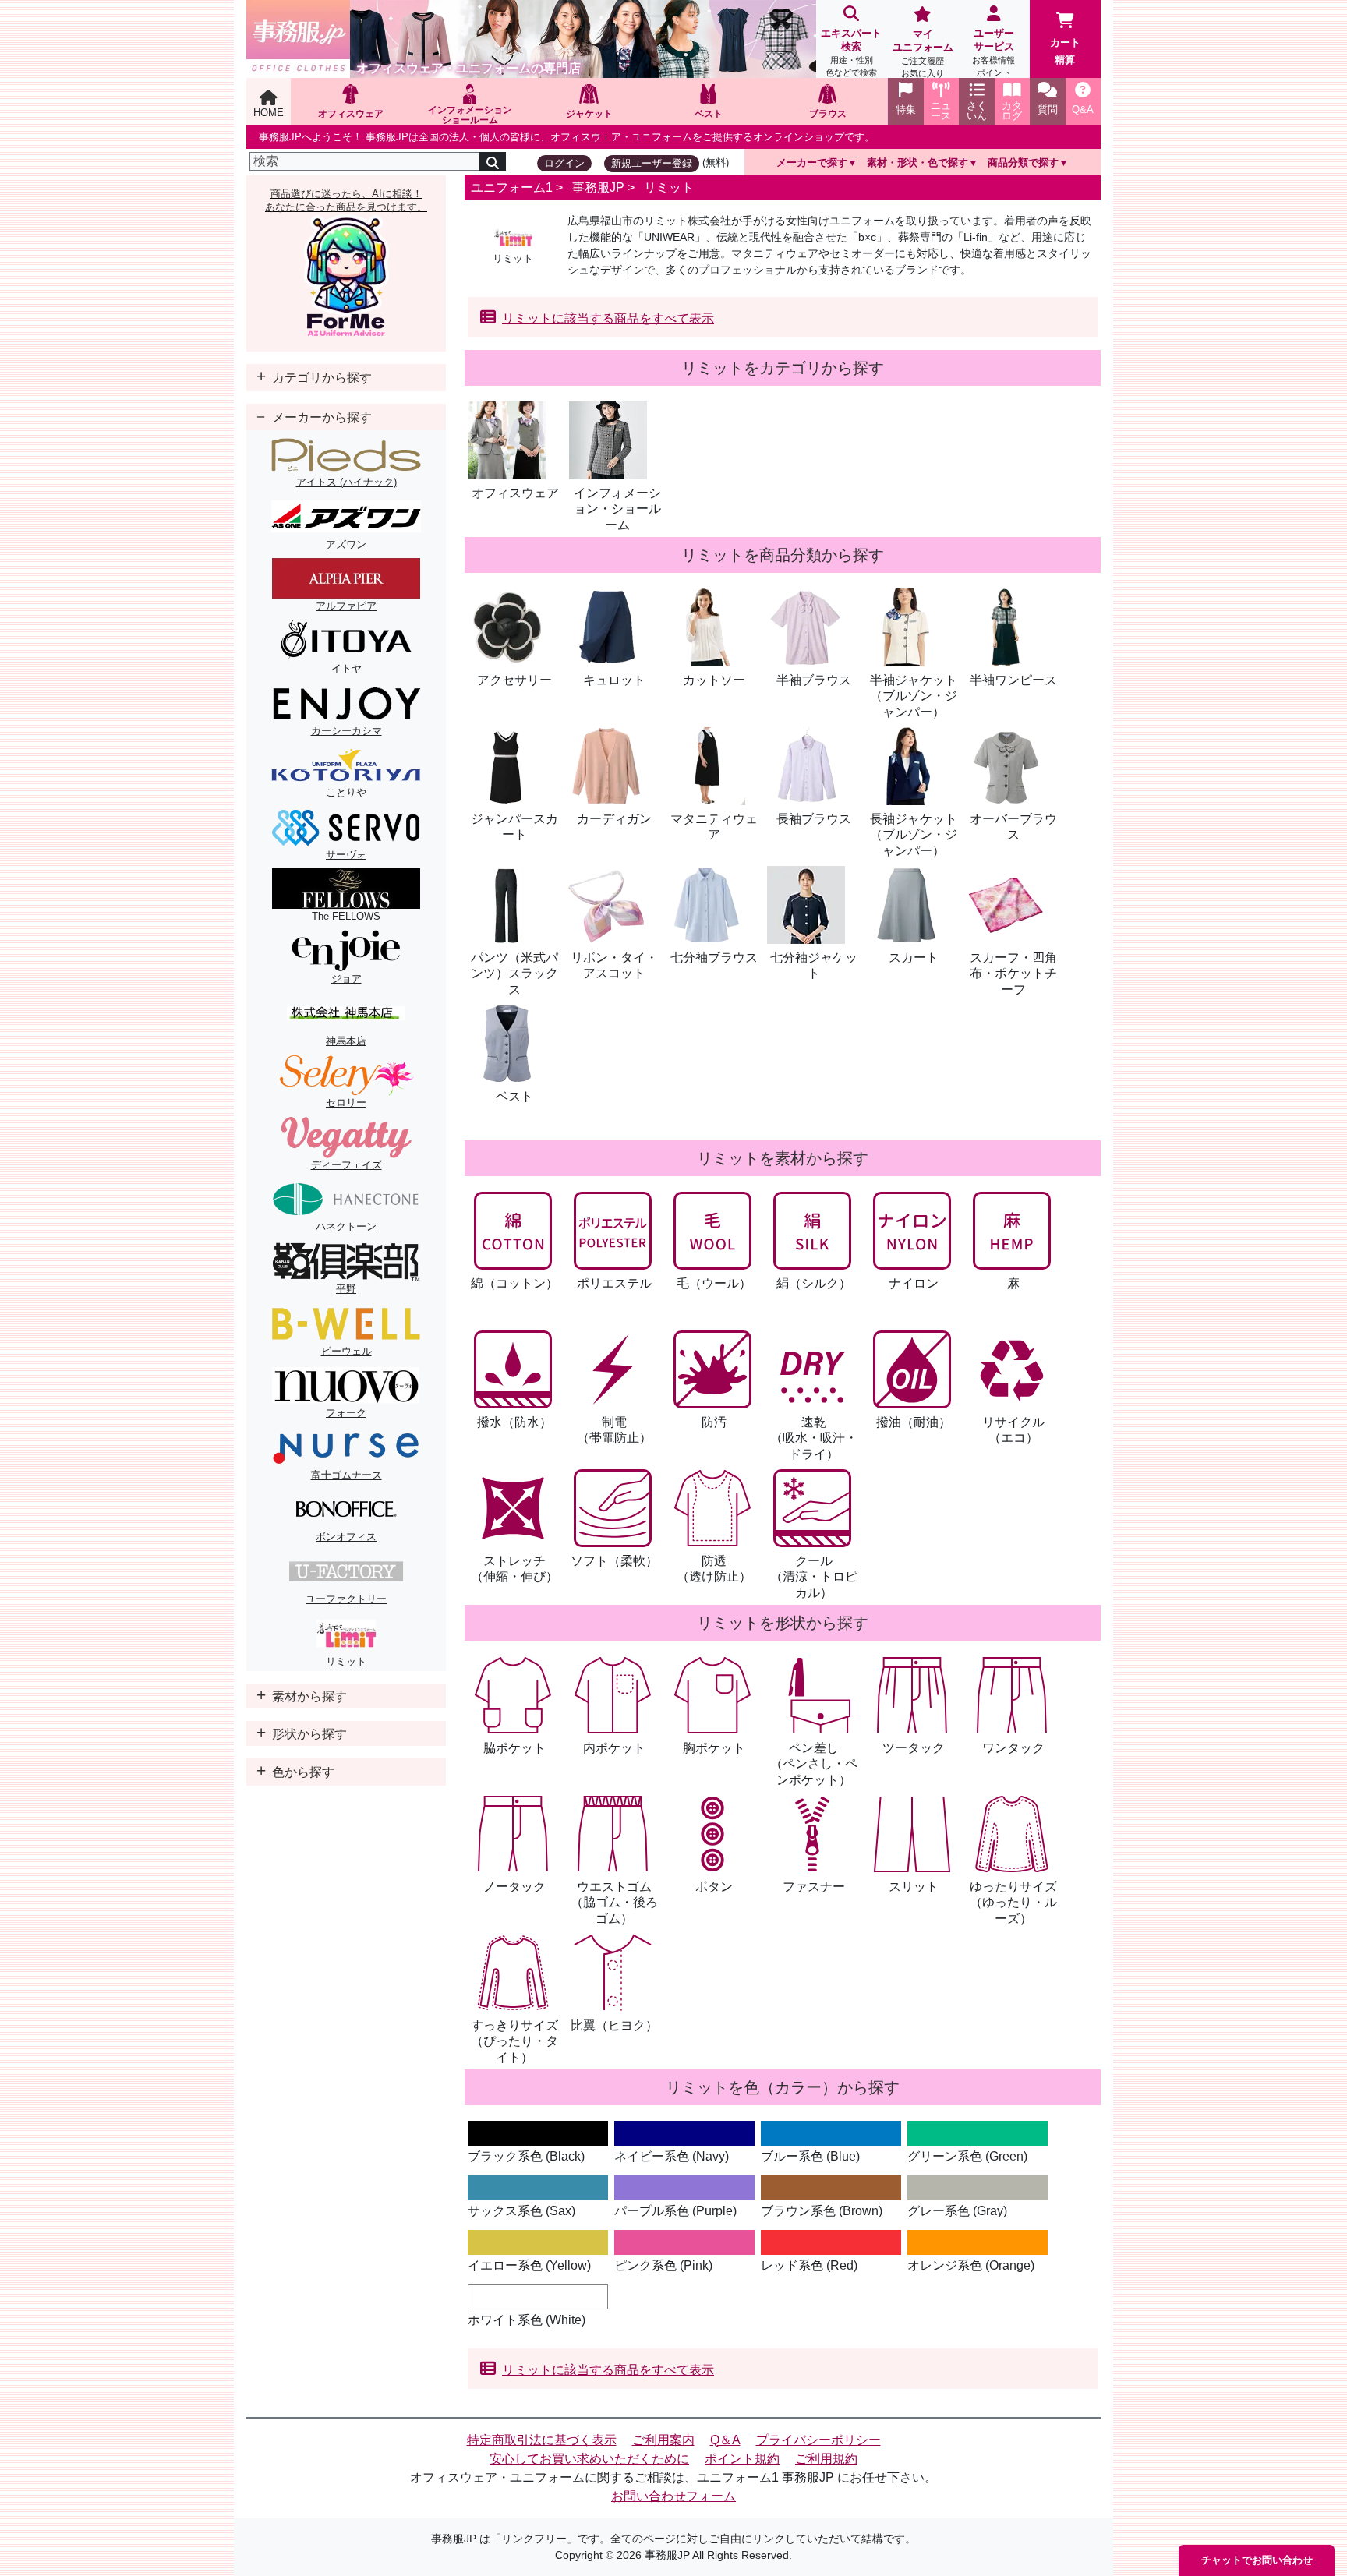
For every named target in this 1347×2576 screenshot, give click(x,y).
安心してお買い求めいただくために (589, 2459)
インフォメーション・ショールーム (617, 509)
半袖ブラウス (814, 680)
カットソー (714, 680)
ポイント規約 (742, 2459)
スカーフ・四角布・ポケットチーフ (1013, 974)
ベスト (514, 1096)
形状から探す (308, 1734)
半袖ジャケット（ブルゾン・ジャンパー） (914, 696)
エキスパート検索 (851, 52)
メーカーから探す (320, 417)
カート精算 (1065, 51)
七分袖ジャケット (814, 966)
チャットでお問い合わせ (1257, 2560)
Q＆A (725, 2440)
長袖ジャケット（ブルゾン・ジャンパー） (914, 835)
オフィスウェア (515, 493)
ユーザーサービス (993, 52)
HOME (269, 113)
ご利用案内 (663, 2440)
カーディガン (614, 819)
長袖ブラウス (814, 819)
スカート (914, 958)
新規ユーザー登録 (652, 163)
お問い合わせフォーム (673, 2496)
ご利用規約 (826, 2459)
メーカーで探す (812, 163)
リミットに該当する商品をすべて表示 (608, 318)
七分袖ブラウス (714, 958)
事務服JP (598, 187)
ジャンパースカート (514, 827)
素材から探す (308, 1696)
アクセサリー (514, 680)
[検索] (493, 161)
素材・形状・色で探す (917, 163)
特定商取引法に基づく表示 (542, 2440)
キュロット (614, 680)
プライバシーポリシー (818, 2440)
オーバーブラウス (1013, 827)
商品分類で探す (1023, 163)
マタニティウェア (714, 827)
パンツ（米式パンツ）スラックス (514, 974)
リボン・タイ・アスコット (614, 966)
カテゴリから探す (320, 378)
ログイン (564, 163)
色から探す (302, 1772)
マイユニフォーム (923, 53)
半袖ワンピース (1013, 680)
